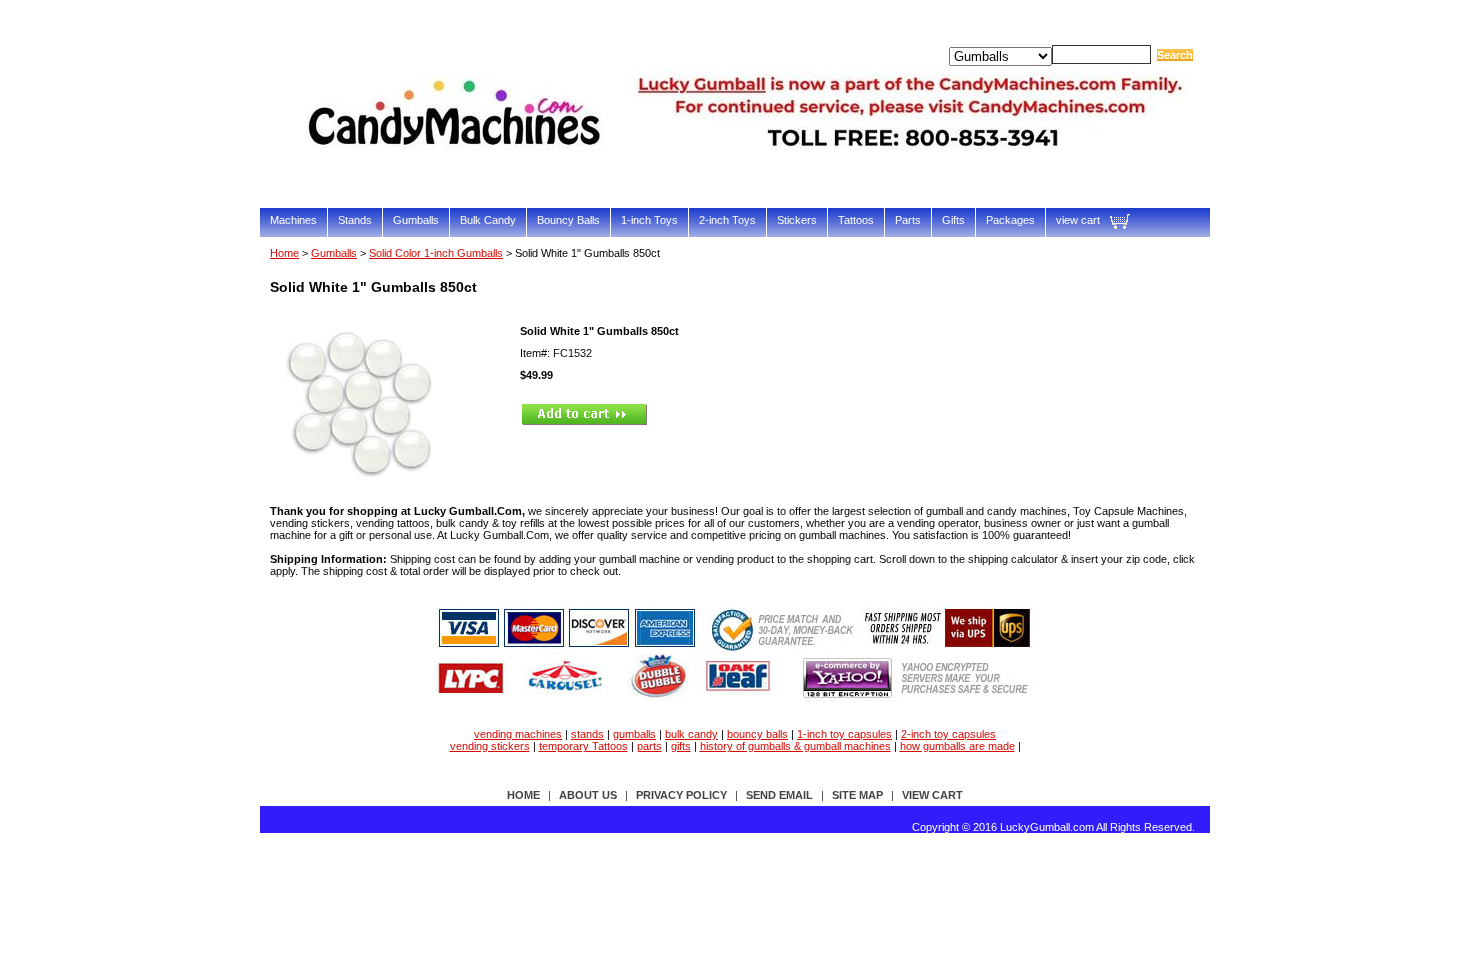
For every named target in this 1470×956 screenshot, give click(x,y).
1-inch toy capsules (844, 734)
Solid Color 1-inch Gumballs (436, 253)
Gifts (953, 220)
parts (649, 746)
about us (588, 795)
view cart (1078, 220)
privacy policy (681, 795)
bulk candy (691, 734)
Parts (908, 220)
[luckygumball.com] (750, 176)
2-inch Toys (727, 220)
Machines (293, 220)
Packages (1010, 220)
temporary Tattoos (583, 746)
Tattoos (856, 220)
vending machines (518, 734)
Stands (355, 220)
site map (857, 795)
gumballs (634, 734)
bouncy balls (757, 734)
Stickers (797, 220)
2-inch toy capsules (948, 734)
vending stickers (490, 746)
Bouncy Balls (568, 220)
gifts (681, 746)
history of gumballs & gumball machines (795, 746)
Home (284, 253)
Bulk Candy (488, 220)
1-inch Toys (649, 220)
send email (779, 795)
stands (587, 734)
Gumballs (416, 220)
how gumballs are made (957, 746)
